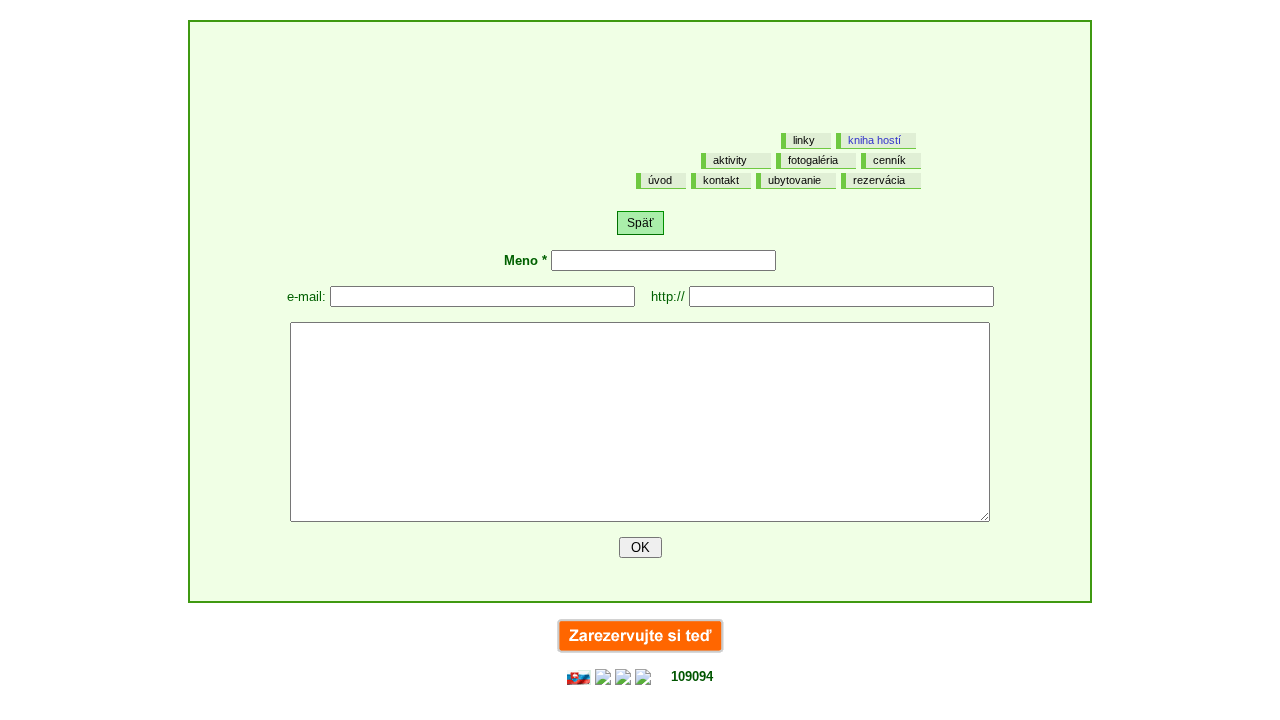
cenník (889, 160)
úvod (660, 180)
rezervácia (879, 180)
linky (804, 140)
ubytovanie (794, 180)
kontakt (721, 180)
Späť (640, 223)
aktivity (730, 160)
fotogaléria (813, 160)
